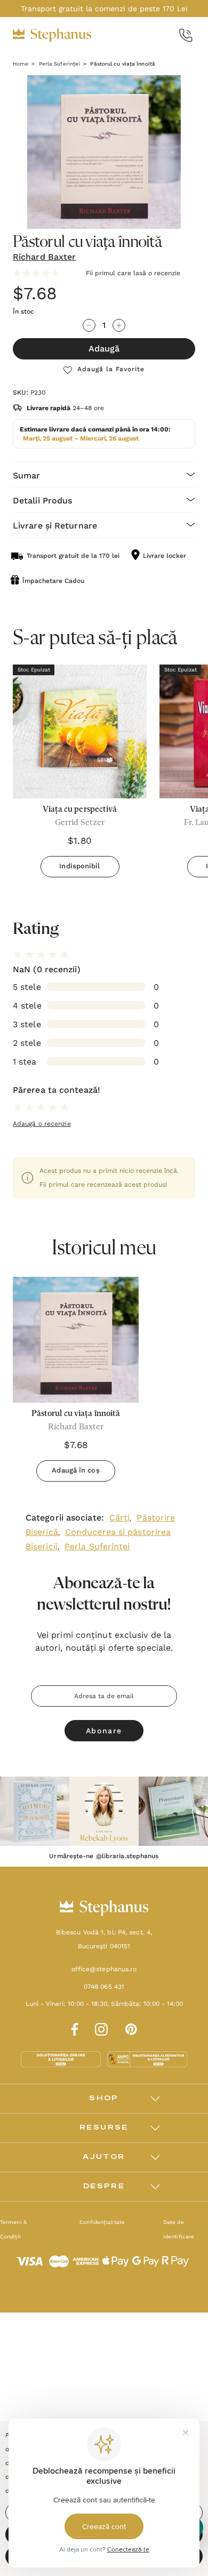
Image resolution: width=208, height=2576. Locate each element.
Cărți (120, 1518)
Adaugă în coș (75, 1470)
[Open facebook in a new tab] (73, 2028)
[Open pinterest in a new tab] (131, 2028)
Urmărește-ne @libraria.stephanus (104, 1856)
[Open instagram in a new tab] (101, 2028)
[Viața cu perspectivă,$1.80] (80, 731)
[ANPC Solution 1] (62, 2059)
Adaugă (104, 349)
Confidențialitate (102, 2222)
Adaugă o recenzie (42, 1124)
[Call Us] (186, 35)
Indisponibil (79, 866)
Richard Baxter (44, 257)
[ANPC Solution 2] (147, 2059)
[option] (76, 1383)
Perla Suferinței (97, 1546)
